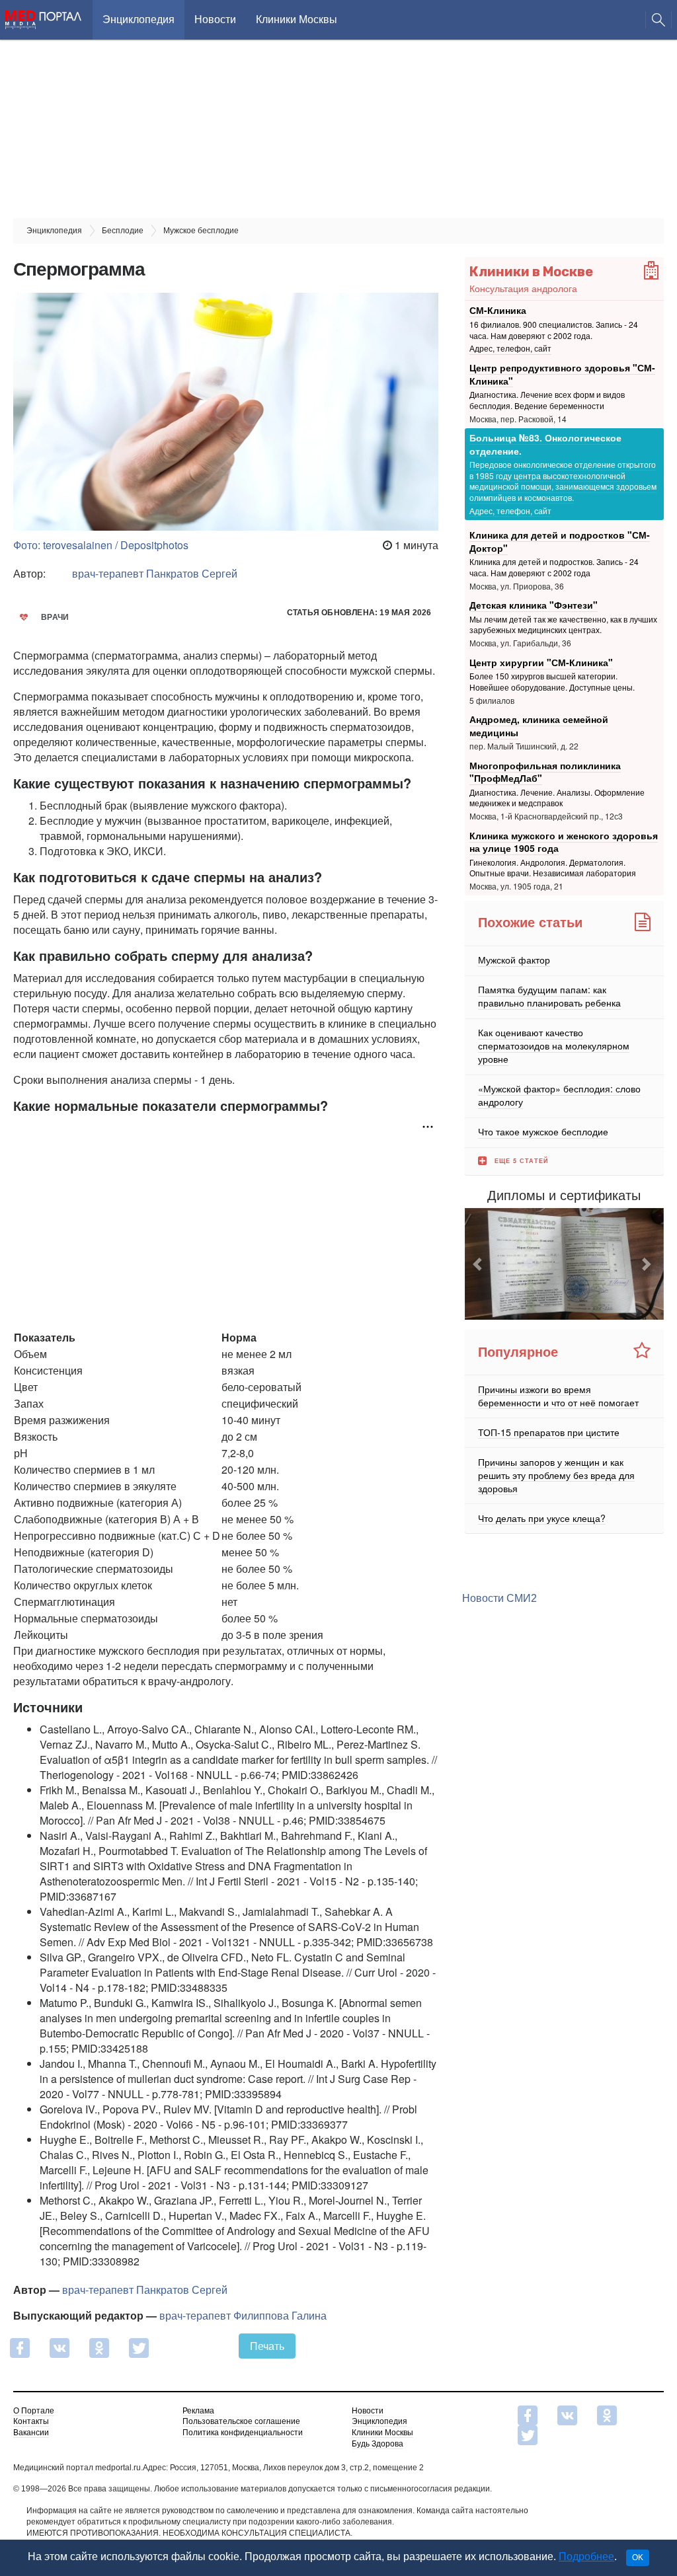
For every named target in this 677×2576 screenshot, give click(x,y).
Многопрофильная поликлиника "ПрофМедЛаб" (545, 772)
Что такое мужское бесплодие (543, 1131)
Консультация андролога (523, 288)
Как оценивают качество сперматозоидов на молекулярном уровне (554, 1045)
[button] (480, 1264)
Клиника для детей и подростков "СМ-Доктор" (560, 541)
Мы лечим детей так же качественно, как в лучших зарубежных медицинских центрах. (563, 625)
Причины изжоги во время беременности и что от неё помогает (558, 1395)
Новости (215, 19)
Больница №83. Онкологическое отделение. (545, 444)
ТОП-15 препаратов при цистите (549, 1431)
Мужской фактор (514, 960)
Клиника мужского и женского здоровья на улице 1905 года (564, 842)
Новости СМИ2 (499, 1598)
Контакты (31, 2421)
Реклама (198, 2411)
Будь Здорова (378, 2444)
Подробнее (586, 2557)
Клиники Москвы (297, 19)
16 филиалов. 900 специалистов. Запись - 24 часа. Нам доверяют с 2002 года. (554, 330)
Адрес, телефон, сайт (510, 349)
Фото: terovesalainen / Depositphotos (101, 545)
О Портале (34, 2411)
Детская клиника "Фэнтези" (534, 605)
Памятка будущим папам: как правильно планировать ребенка (549, 996)
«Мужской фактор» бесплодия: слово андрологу (559, 1095)
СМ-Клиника (498, 310)
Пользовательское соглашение (241, 2421)
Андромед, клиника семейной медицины (539, 726)
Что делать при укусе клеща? (542, 1517)
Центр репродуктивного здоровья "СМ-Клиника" (562, 374)
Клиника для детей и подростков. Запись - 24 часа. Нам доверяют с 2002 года (554, 567)
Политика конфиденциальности (243, 2433)
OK (638, 2557)
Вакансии (31, 2433)
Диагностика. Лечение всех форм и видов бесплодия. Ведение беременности (547, 400)
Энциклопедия (139, 19)
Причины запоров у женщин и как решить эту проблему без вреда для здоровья (556, 1474)
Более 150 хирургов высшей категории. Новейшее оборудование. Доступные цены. (552, 681)
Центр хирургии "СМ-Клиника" (541, 662)
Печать (267, 2346)
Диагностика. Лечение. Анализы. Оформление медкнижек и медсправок (557, 798)
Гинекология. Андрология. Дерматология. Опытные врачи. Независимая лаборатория (553, 868)
